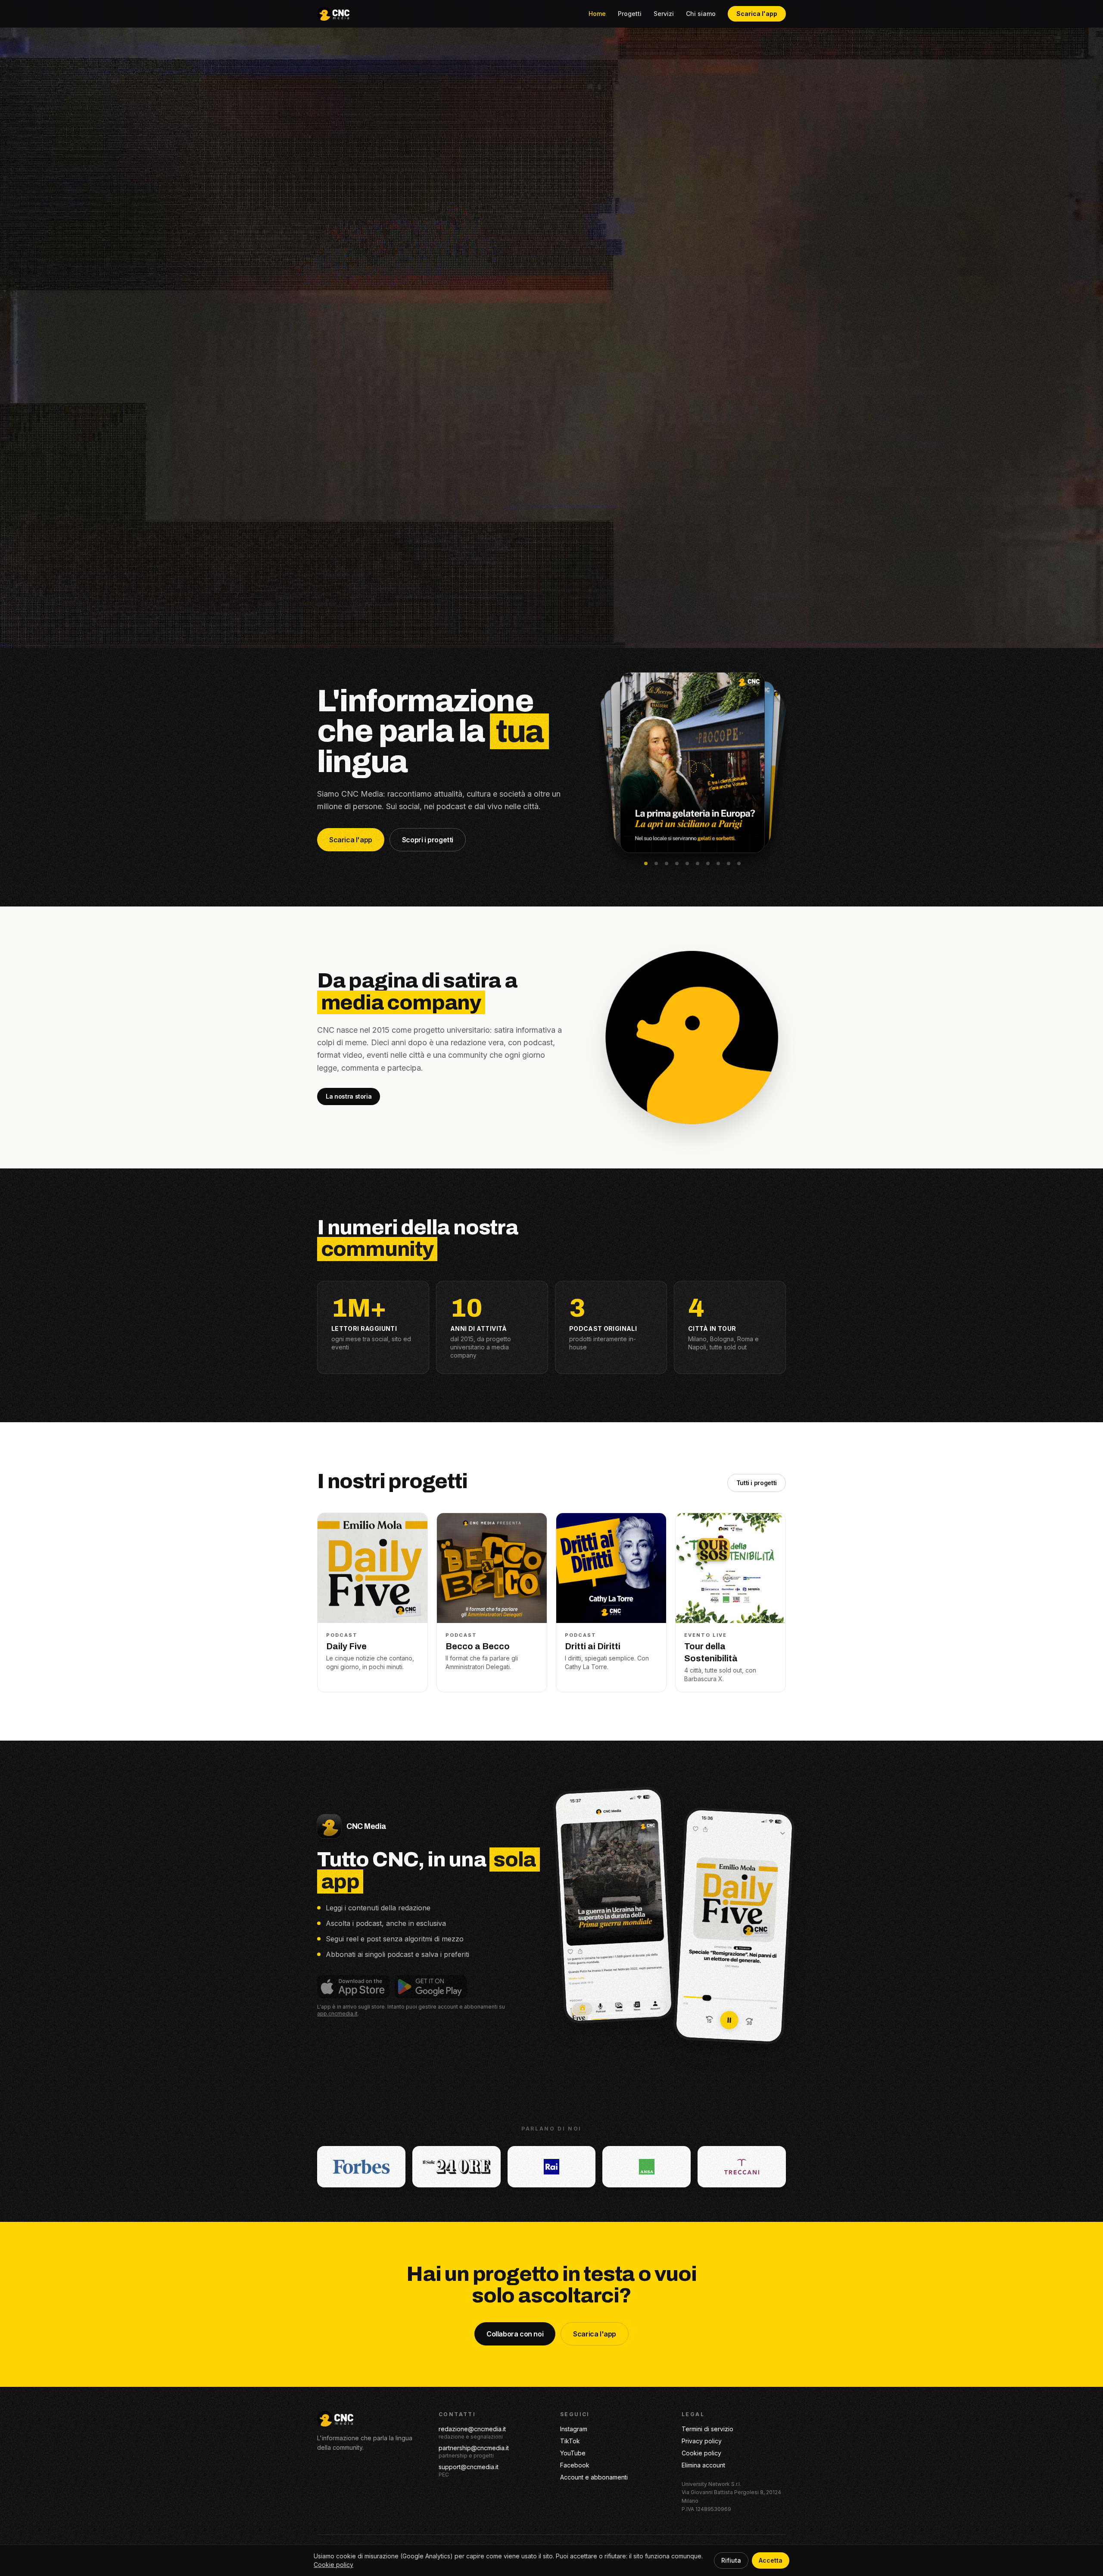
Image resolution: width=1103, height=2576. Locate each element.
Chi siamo (701, 14)
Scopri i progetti (428, 840)
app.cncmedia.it (337, 2014)
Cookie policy (701, 2453)
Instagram (574, 2429)
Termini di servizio (707, 2429)
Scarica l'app (757, 14)
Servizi (664, 14)
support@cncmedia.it (469, 2467)
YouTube (573, 2453)
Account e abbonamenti (594, 2477)
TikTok (570, 2441)
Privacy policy (702, 2441)
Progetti (630, 14)
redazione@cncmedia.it (472, 2429)
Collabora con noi (515, 2334)
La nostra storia (349, 1096)
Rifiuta (731, 2560)
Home (597, 14)
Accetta (771, 2560)
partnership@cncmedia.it (474, 2448)
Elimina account (703, 2465)
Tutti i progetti (757, 1483)
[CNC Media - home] (333, 14)
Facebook (575, 2465)
